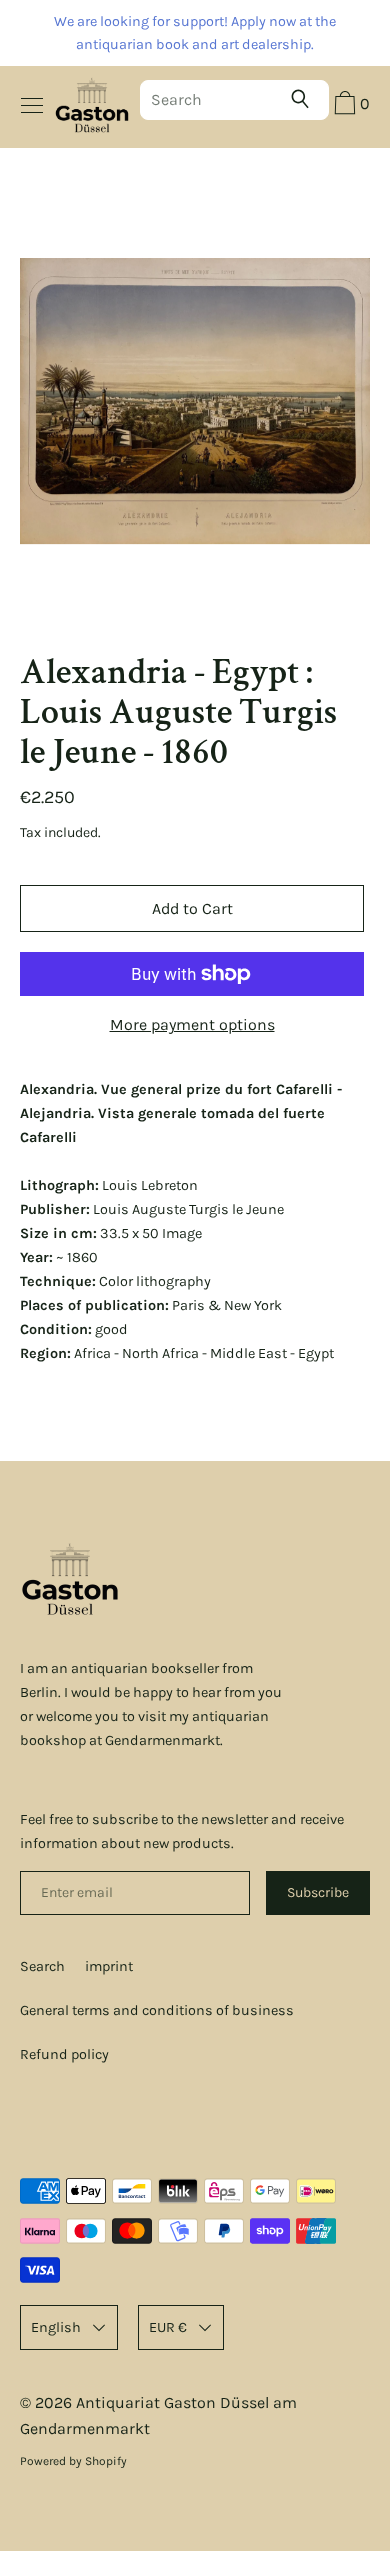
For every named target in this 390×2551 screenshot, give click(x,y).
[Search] (305, 99)
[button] (349, 106)
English (56, 2327)
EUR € (168, 2327)
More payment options (192, 1024)
